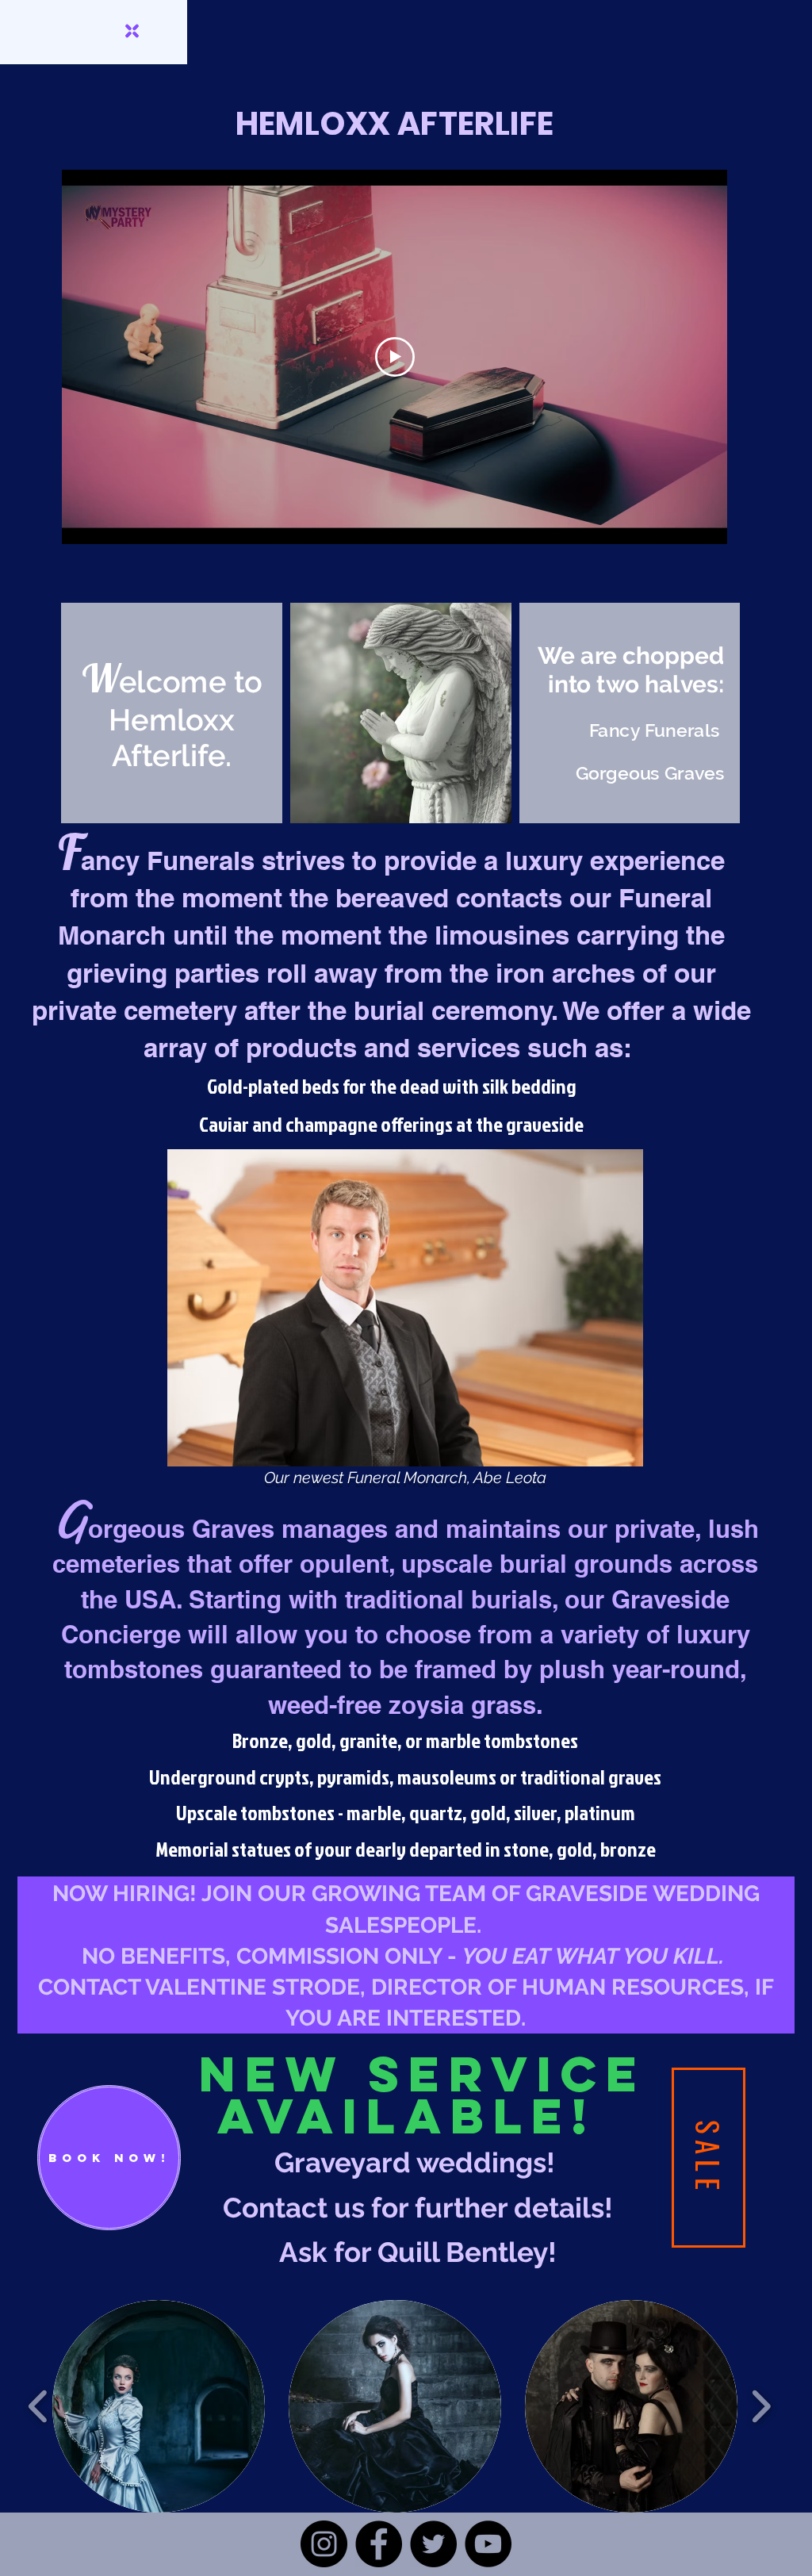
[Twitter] (433, 2544)
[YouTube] (488, 2544)
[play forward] (761, 2407)
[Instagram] (324, 2544)
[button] (159, 2406)
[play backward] (38, 2407)
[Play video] (395, 357)
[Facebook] (379, 2544)
